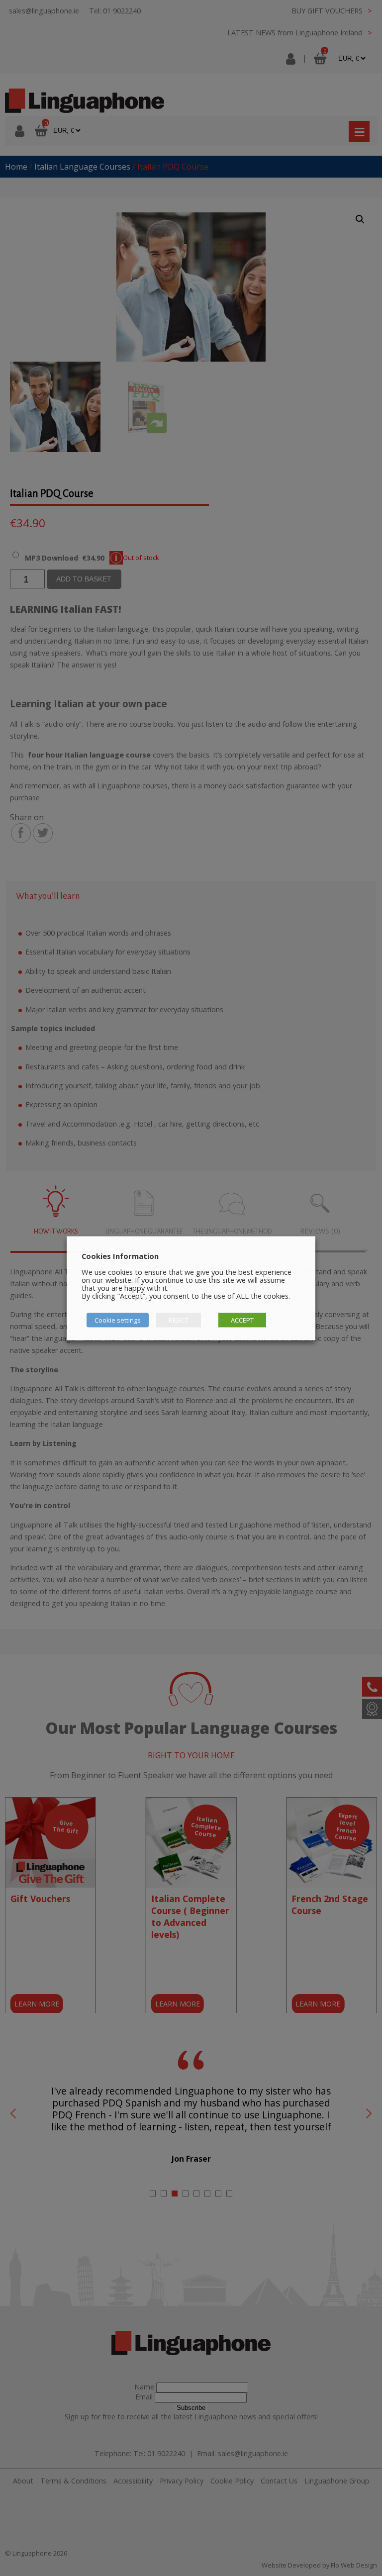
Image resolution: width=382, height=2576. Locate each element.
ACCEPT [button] (242, 1320)
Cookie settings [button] (118, 1320)
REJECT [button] (179, 1320)
